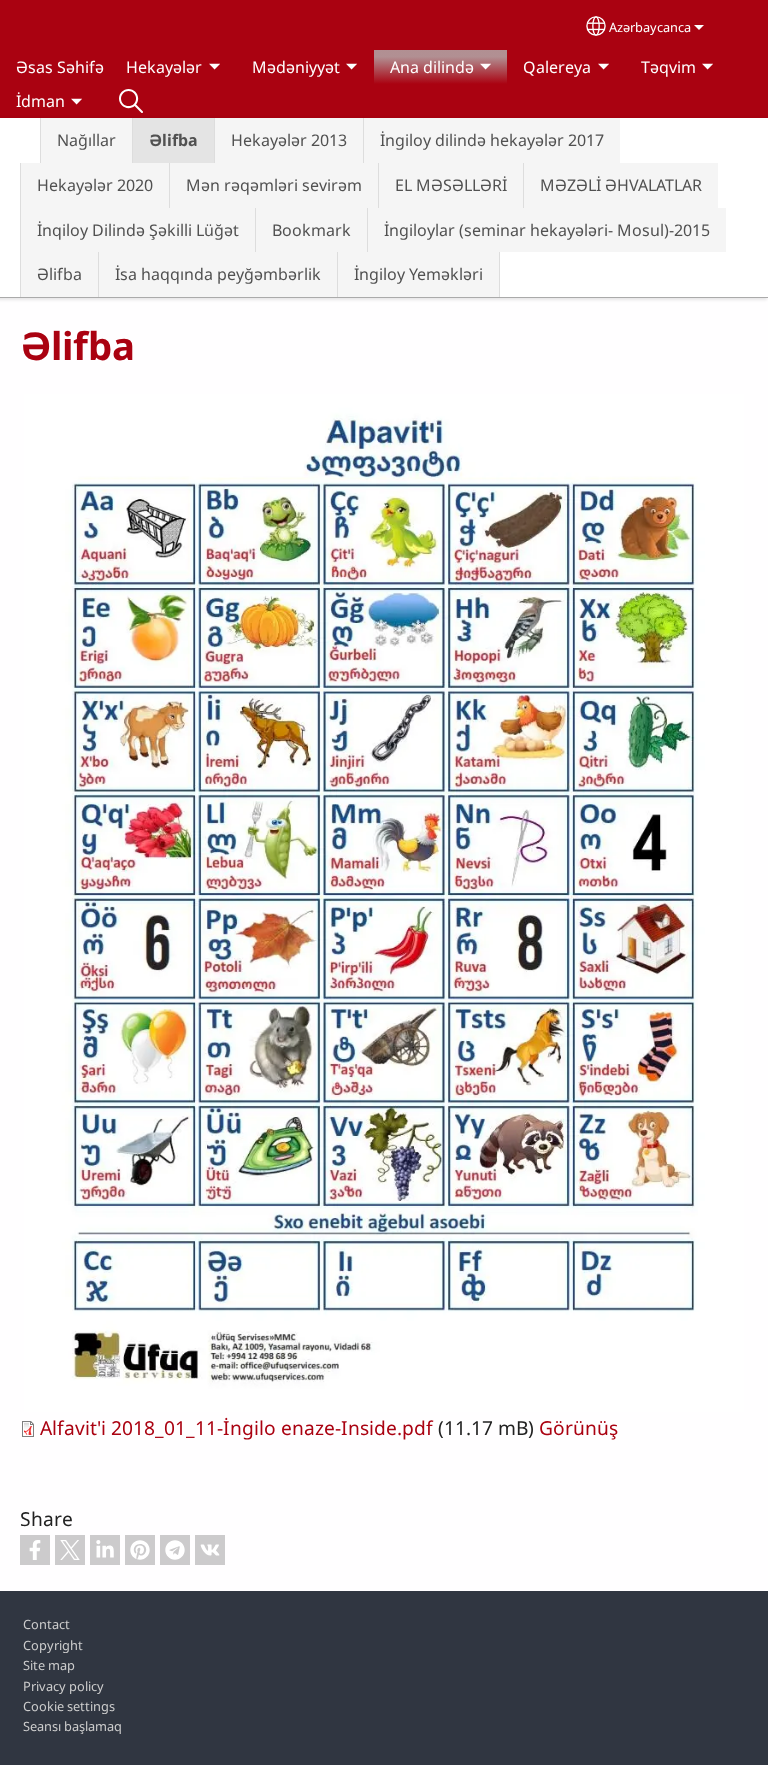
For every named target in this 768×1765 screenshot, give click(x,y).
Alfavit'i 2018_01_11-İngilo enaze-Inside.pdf (236, 1427)
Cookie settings (69, 1706)
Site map (49, 1665)
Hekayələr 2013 (289, 140)
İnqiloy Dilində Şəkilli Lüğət (138, 230)
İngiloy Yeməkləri (418, 274)
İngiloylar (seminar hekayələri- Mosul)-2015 (547, 230)
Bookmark (311, 230)
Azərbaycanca (650, 27)
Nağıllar (86, 140)
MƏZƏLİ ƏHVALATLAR (621, 185)
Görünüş (578, 1427)
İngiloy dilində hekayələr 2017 (492, 140)
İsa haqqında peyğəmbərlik (218, 274)
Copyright (53, 1645)
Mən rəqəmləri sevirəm (274, 185)
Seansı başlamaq (72, 1726)
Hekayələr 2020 (95, 185)
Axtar (131, 101)
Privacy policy (63, 1686)
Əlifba (173, 140)
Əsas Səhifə (60, 67)
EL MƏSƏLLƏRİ (451, 185)
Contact (46, 1624)
